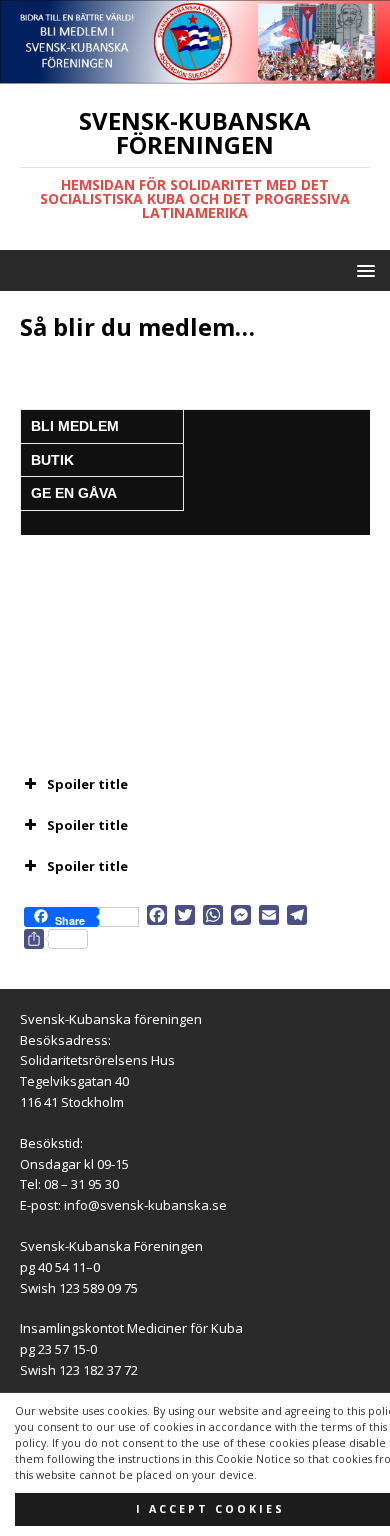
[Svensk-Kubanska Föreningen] (195, 72)
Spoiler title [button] (87, 784)
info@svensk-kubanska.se (145, 1205)
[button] (362, 269)
